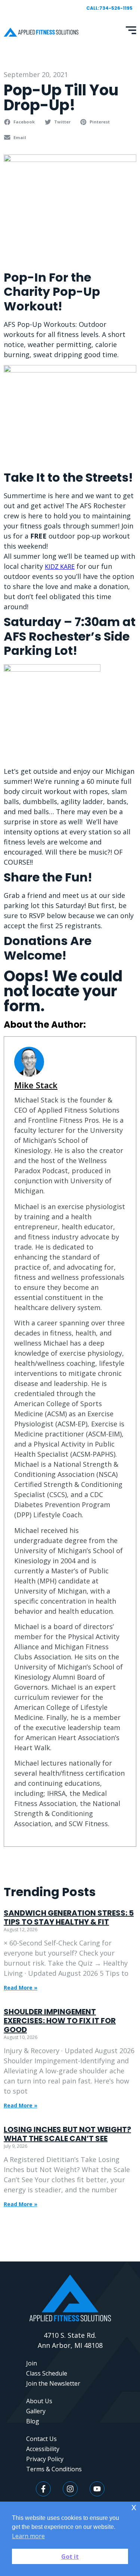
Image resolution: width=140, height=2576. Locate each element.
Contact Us (41, 2439)
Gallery (36, 2411)
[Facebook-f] (43, 2489)
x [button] (134, 2507)
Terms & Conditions (54, 2469)
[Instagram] (70, 2489)
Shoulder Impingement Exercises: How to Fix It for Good (60, 2021)
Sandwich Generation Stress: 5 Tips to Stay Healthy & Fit (69, 1917)
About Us (39, 2401)
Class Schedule (47, 2373)
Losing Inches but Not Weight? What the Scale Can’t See (67, 2134)
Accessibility (43, 2449)
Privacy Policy (45, 2459)
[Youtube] (97, 2489)
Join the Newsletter (53, 2383)
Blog (33, 2421)
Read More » (21, 1988)
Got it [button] (70, 2557)
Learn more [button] (28, 2536)
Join (32, 2363)
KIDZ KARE (60, 567)
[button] (20, 122)
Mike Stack (36, 1085)
